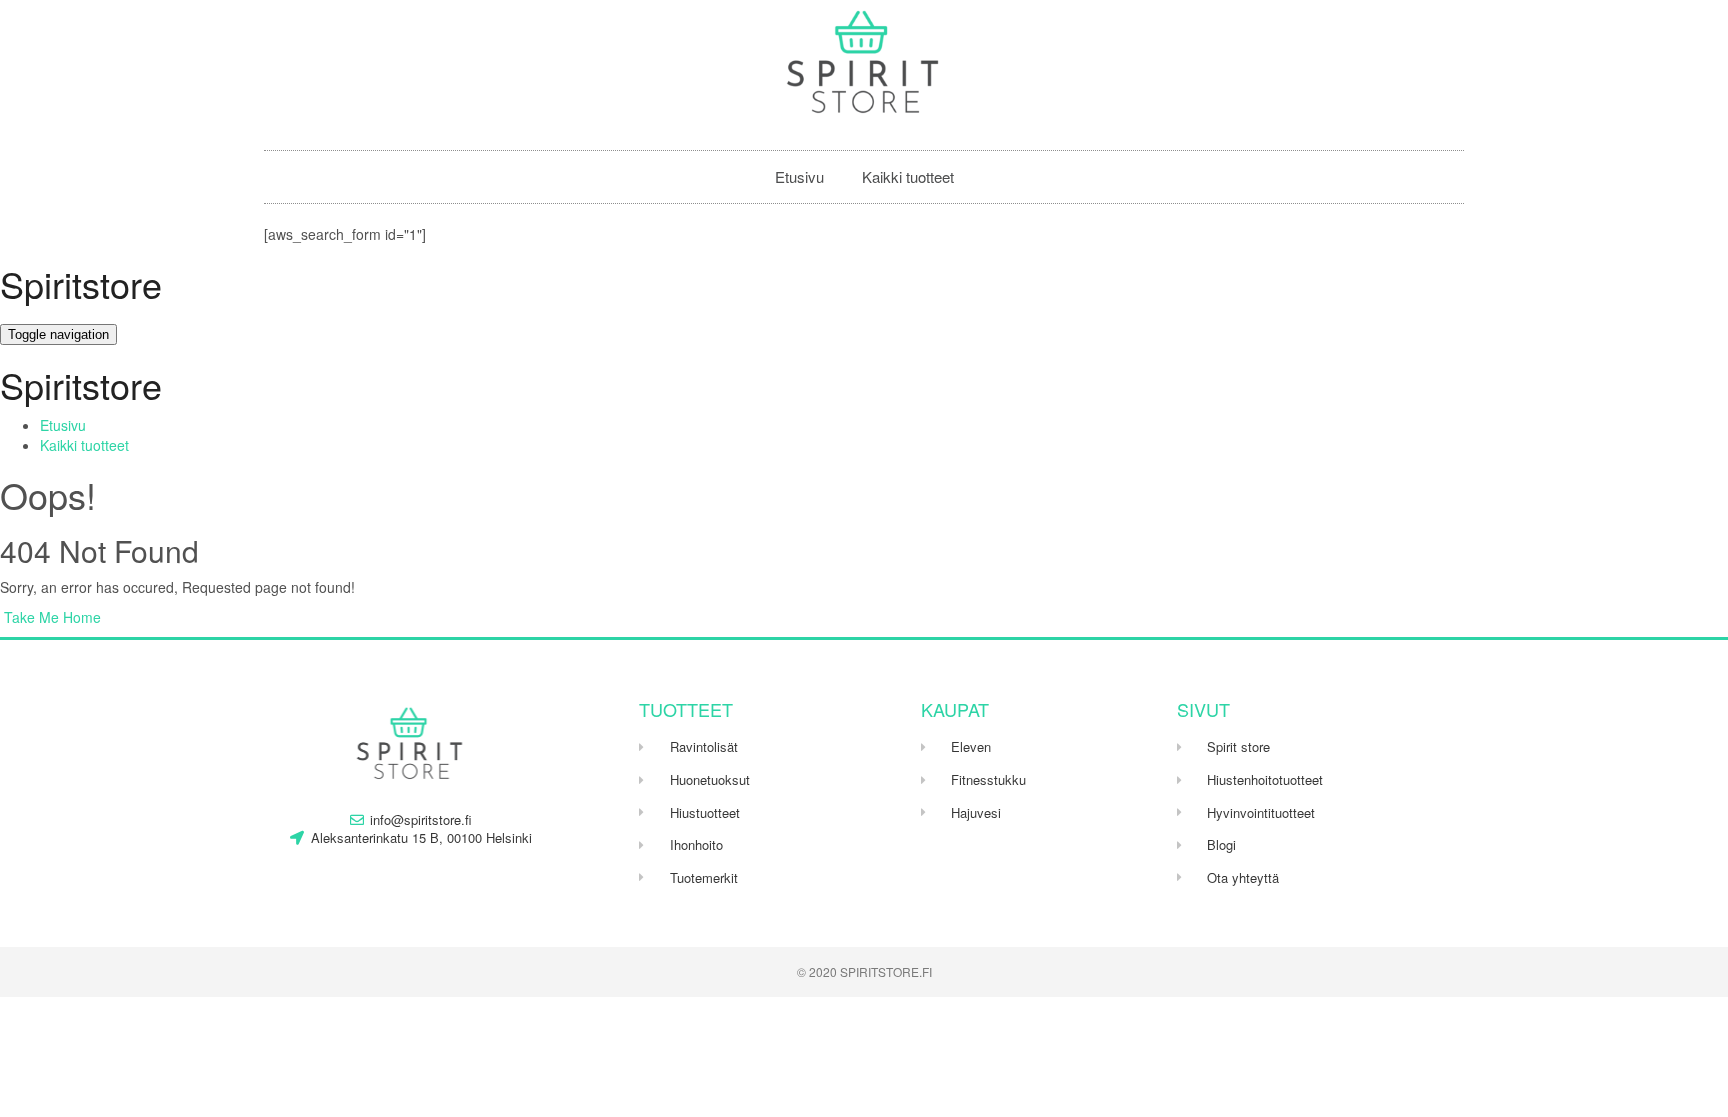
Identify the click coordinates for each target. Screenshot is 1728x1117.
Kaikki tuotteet (908, 176)
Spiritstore (81, 283)
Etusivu (799, 176)
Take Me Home (50, 617)
